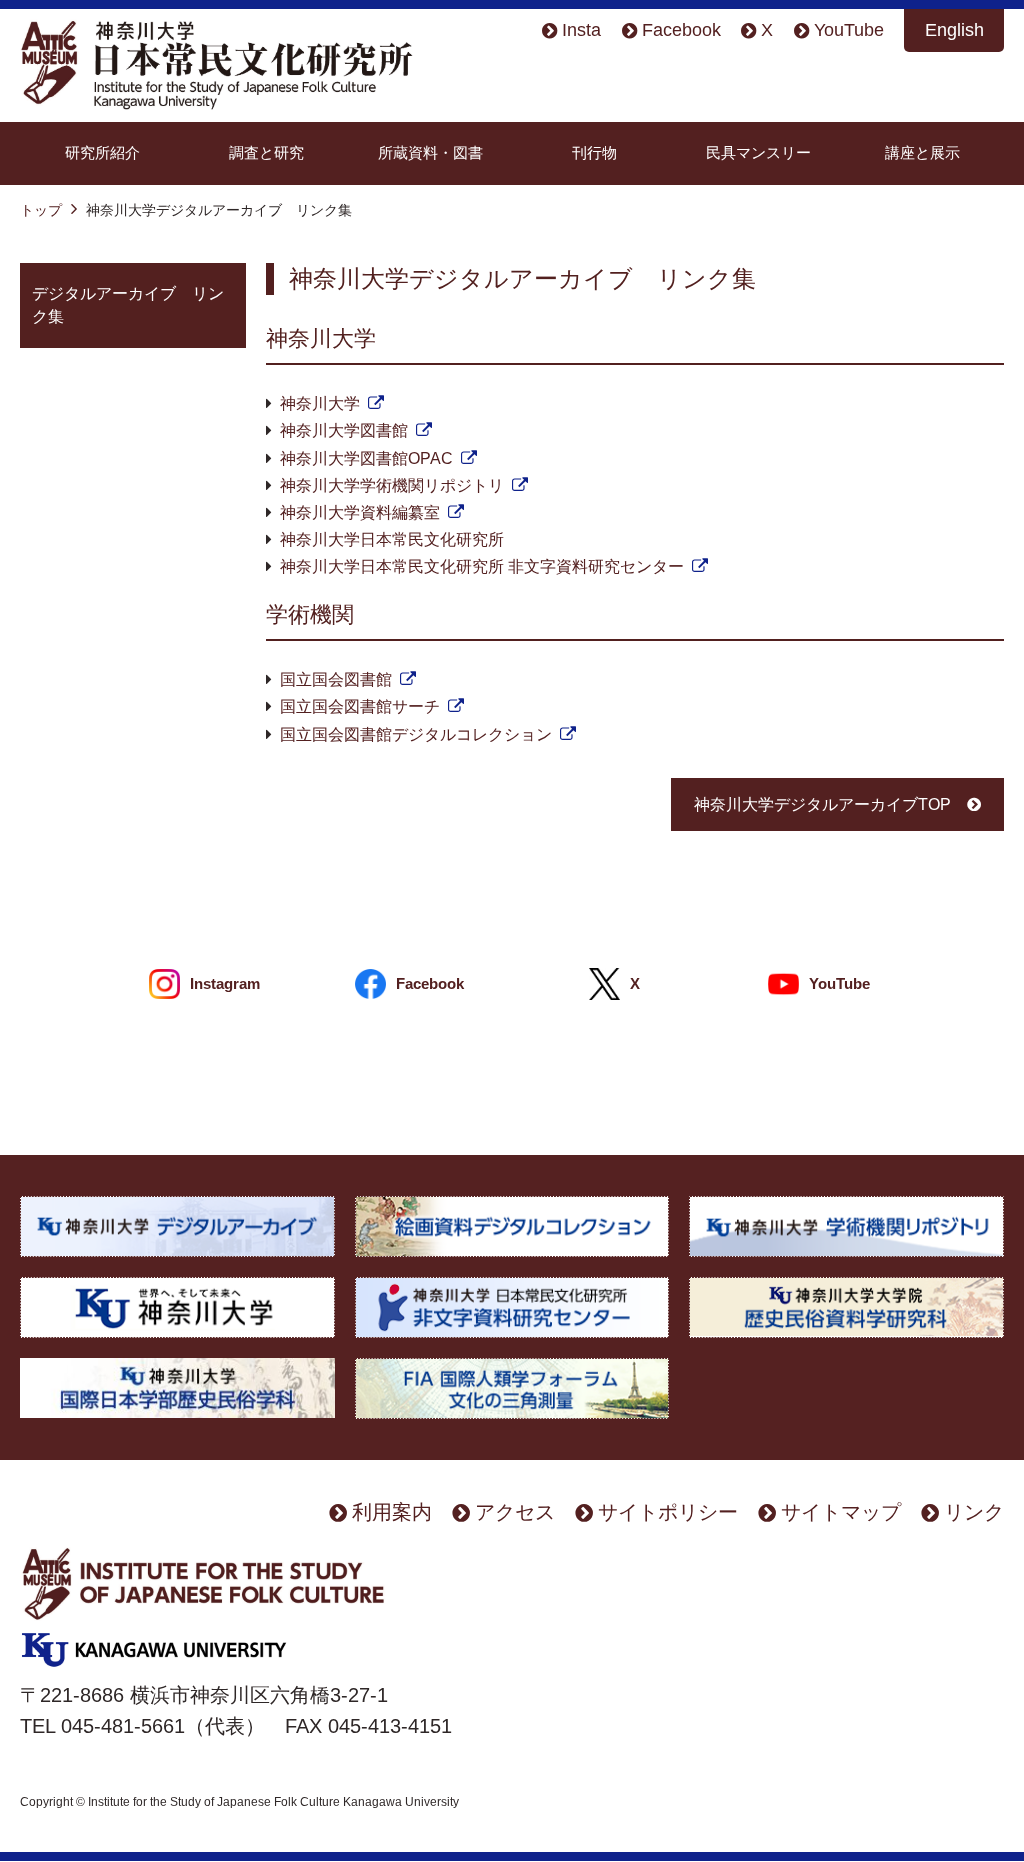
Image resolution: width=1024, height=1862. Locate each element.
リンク (974, 1511)
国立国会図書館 (336, 679)
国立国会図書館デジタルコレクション (416, 734)
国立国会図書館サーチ (360, 706)
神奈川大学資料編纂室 (360, 512)
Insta (581, 30)
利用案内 (392, 1511)
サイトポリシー (668, 1511)
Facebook (681, 30)
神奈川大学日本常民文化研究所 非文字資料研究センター (482, 566)
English (954, 30)
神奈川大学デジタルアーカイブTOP (822, 804)
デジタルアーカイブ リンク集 (128, 304)
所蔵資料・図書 (430, 152)
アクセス (515, 1511)
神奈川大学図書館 (344, 430)
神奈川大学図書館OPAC (366, 458)
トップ (41, 210)
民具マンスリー (758, 152)
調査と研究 (266, 152)
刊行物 (594, 152)
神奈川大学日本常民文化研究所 (392, 539)
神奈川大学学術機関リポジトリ (392, 485)
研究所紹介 (102, 152)
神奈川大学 (320, 403)
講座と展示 (922, 152)
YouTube (849, 30)
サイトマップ (841, 1511)
